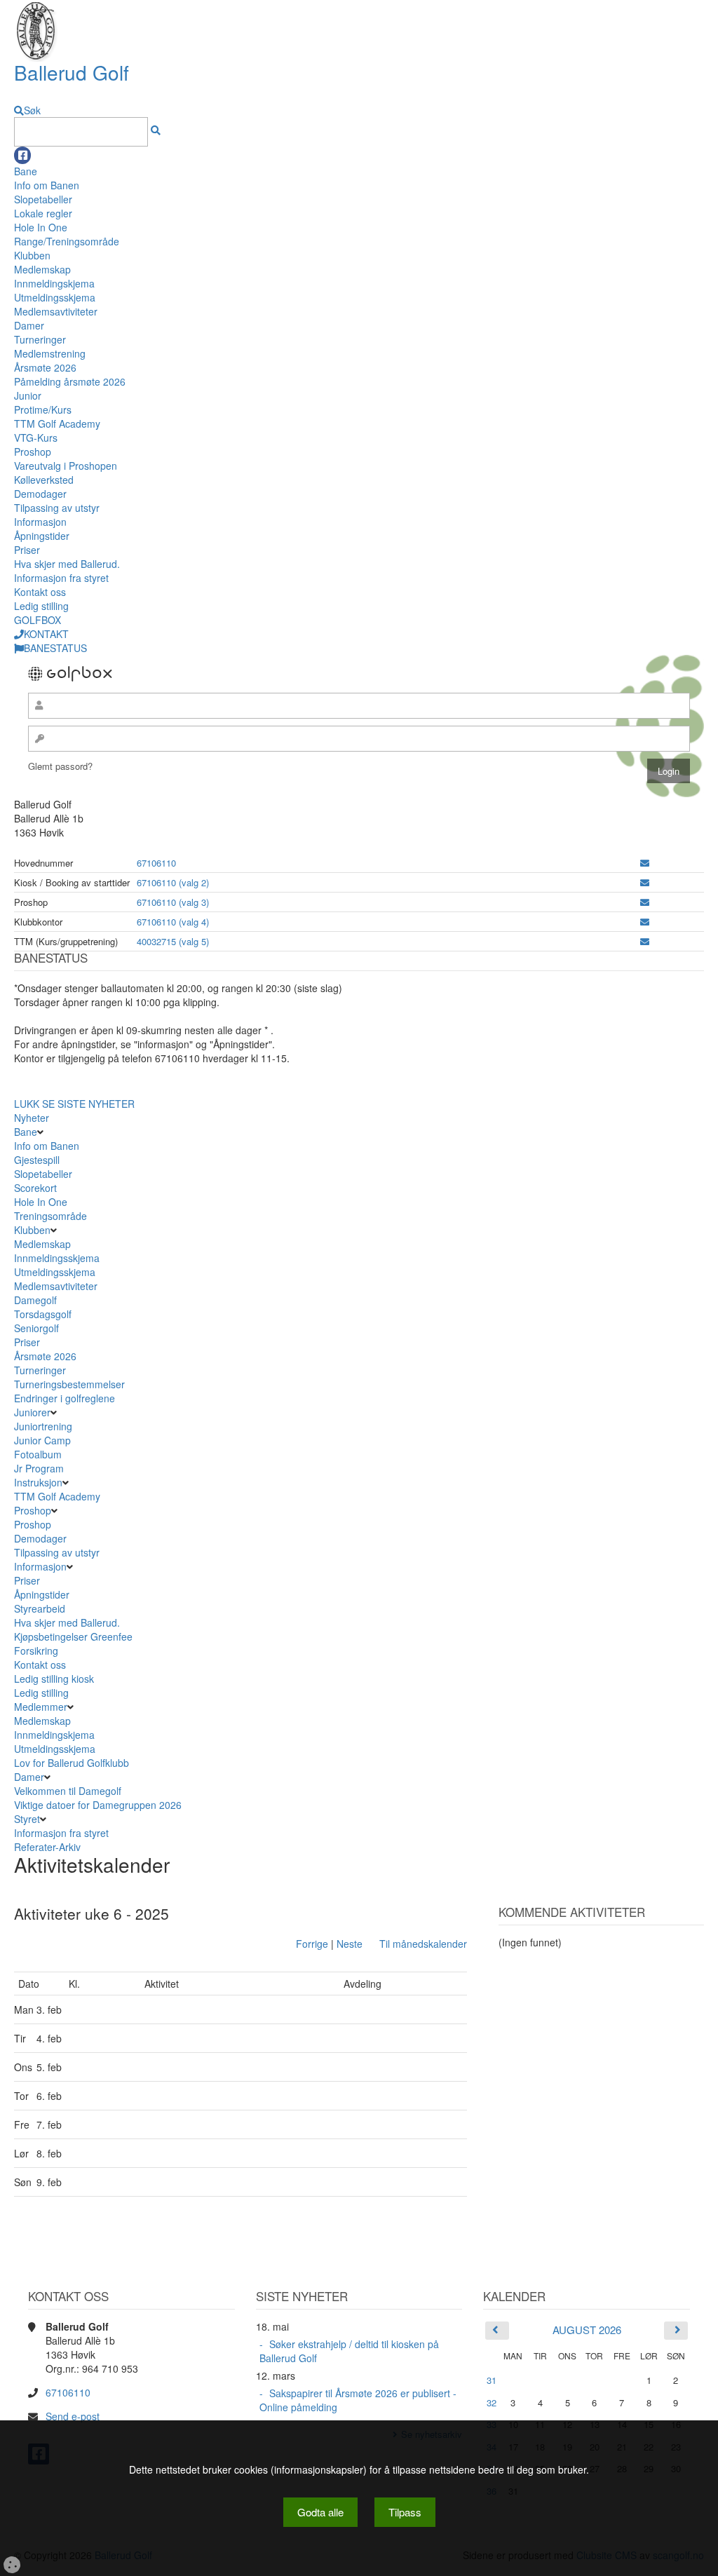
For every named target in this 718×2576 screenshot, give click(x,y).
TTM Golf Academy (57, 423)
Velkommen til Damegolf (68, 1791)
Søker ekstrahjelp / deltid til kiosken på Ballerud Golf (349, 2351)
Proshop (33, 452)
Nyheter (32, 1118)
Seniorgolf (36, 1328)
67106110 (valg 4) (173, 922)
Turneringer (40, 339)
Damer (29, 325)
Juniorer (32, 1412)
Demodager (40, 494)
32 (492, 2402)
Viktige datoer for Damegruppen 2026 (98, 1805)
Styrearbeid (40, 1608)
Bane (26, 171)
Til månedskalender (423, 1944)
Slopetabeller (43, 199)
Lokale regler (43, 213)
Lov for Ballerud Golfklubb (72, 1763)
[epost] (645, 863)
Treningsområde (50, 1216)
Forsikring (36, 1650)
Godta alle (320, 2512)
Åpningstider (42, 536)
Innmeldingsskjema (57, 1258)
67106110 (156, 863)
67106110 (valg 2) (173, 882)
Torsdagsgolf (43, 1314)
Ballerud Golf (72, 72)
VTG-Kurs (36, 438)
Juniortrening (45, 1426)
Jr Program (39, 1468)
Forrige (312, 1944)
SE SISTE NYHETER (88, 1104)
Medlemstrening (50, 353)
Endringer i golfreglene (65, 1398)
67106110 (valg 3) (173, 902)
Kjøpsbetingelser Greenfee (73, 1636)
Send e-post (73, 2416)
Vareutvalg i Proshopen (66, 466)
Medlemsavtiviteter (56, 311)
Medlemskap (42, 269)
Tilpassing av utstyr (57, 508)
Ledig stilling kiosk (54, 1679)
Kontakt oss (40, 592)
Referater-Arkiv (47, 1847)
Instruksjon (38, 1482)
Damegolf (35, 1300)
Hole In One (41, 227)
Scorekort (35, 1188)
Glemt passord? (60, 766)
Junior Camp (42, 1440)
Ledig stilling (41, 606)
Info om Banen (47, 185)
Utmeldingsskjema (55, 297)
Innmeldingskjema (54, 283)
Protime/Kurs (43, 409)
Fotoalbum (38, 1454)
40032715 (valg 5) (173, 941)
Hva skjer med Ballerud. (67, 564)
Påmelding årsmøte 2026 (70, 381)
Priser (27, 550)
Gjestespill (37, 1160)
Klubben (32, 255)
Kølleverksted (44, 480)
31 (492, 2380)
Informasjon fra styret (61, 578)
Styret (27, 1819)
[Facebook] (22, 155)
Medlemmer (41, 1707)
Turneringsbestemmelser (69, 1384)
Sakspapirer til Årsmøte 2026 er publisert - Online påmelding (358, 2400)
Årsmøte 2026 (45, 367)
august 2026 (587, 2330)
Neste (350, 1944)
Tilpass (405, 2512)
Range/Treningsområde (67, 241)
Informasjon (40, 522)
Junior (28, 395)
